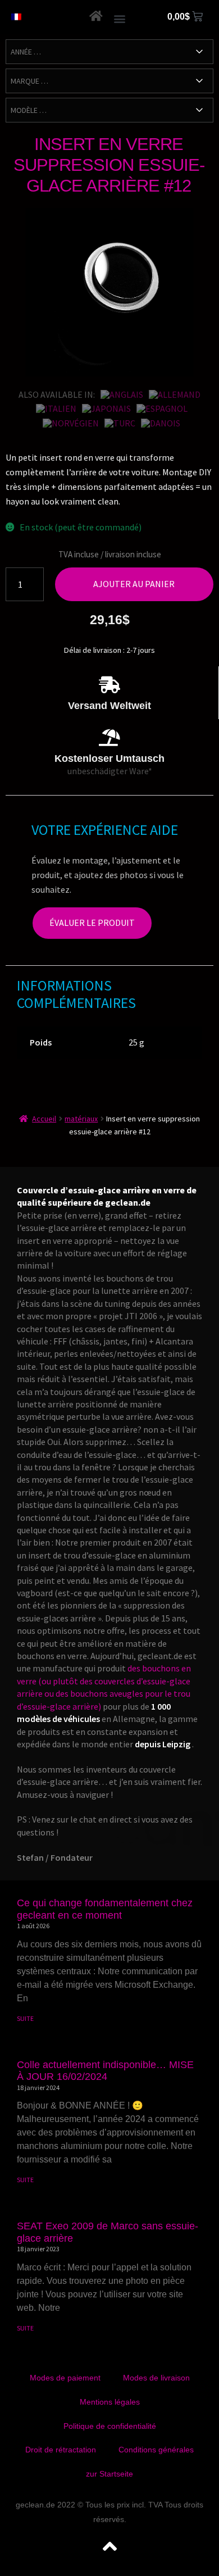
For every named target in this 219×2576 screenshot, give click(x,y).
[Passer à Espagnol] (162, 408)
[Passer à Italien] (56, 408)
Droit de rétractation (61, 2450)
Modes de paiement (65, 2378)
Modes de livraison (156, 2378)
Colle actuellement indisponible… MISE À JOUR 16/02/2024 (105, 2071)
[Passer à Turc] (120, 423)
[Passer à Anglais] (122, 394)
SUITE (25, 2018)
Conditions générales (156, 2450)
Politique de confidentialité (110, 2426)
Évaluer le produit (92, 923)
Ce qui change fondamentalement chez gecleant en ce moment (105, 1909)
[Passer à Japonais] (106, 408)
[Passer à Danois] (161, 423)
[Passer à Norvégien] (71, 423)
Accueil (44, 1119)
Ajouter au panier (134, 584)
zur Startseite (109, 2474)
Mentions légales (110, 2402)
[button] (120, 18)
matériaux (81, 1119)
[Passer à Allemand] (175, 394)
